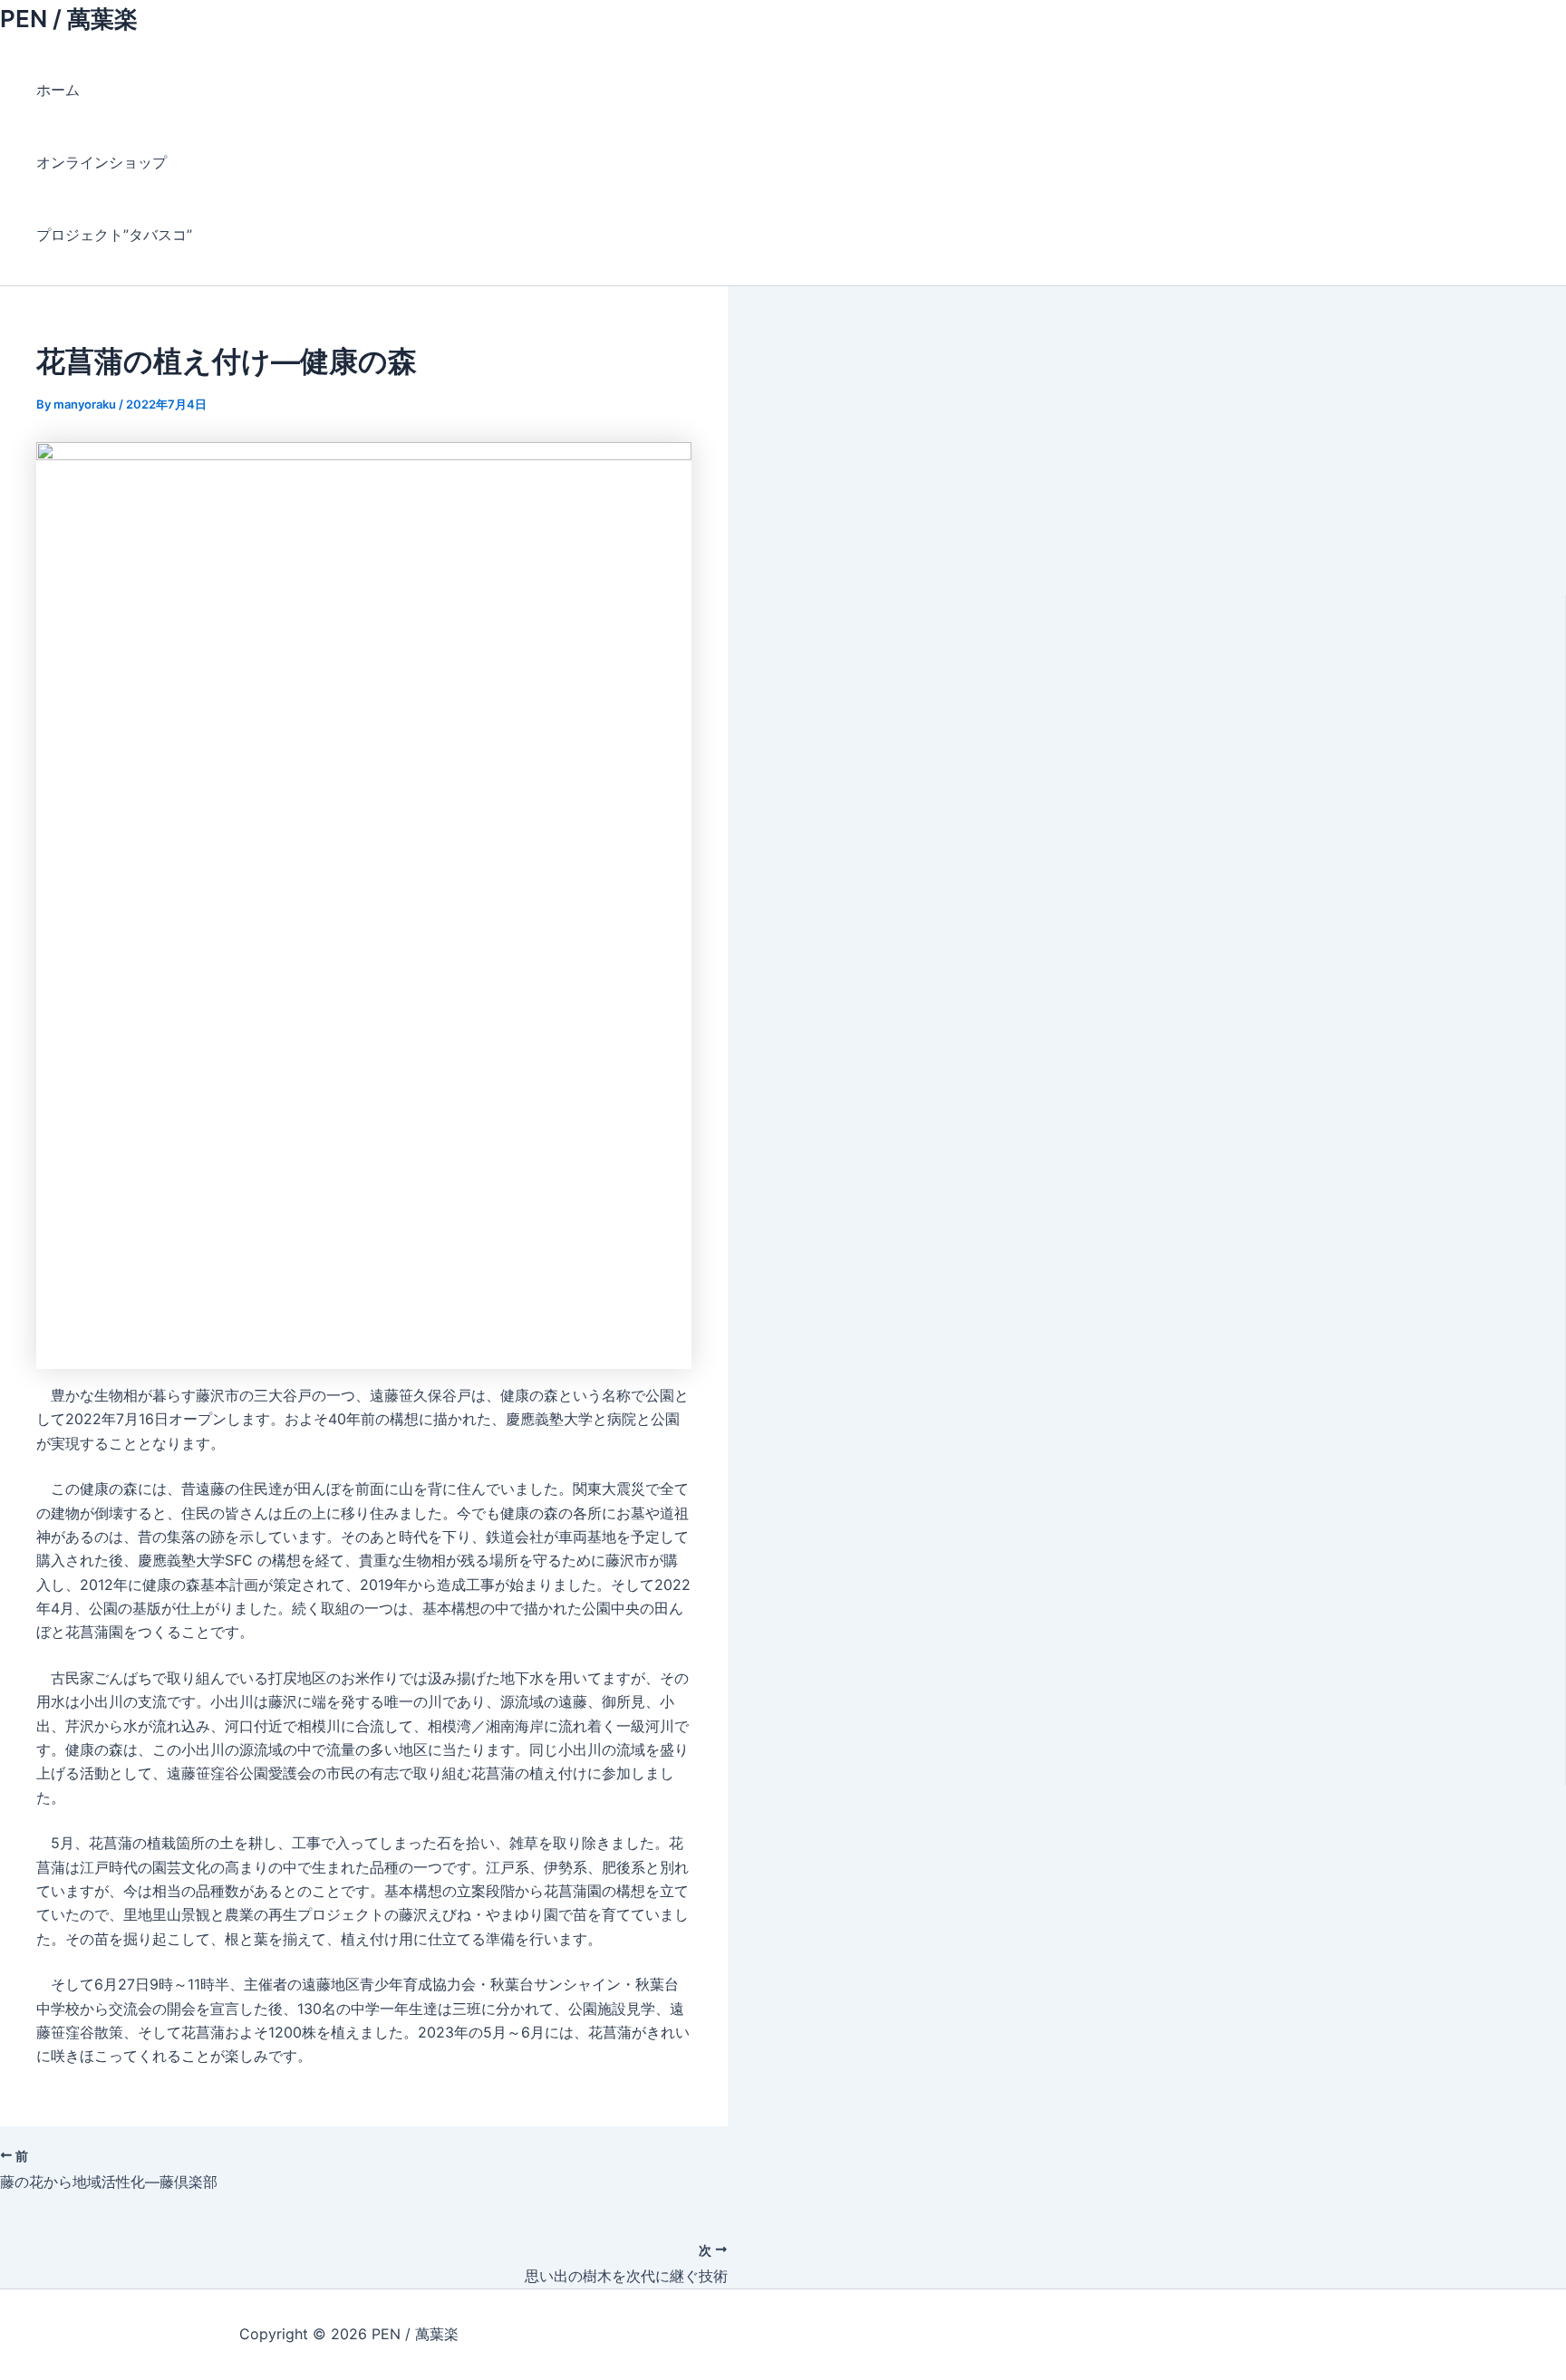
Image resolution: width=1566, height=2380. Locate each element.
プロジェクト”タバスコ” (121, 235)
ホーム (58, 90)
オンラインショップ (101, 162)
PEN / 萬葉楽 (69, 19)
